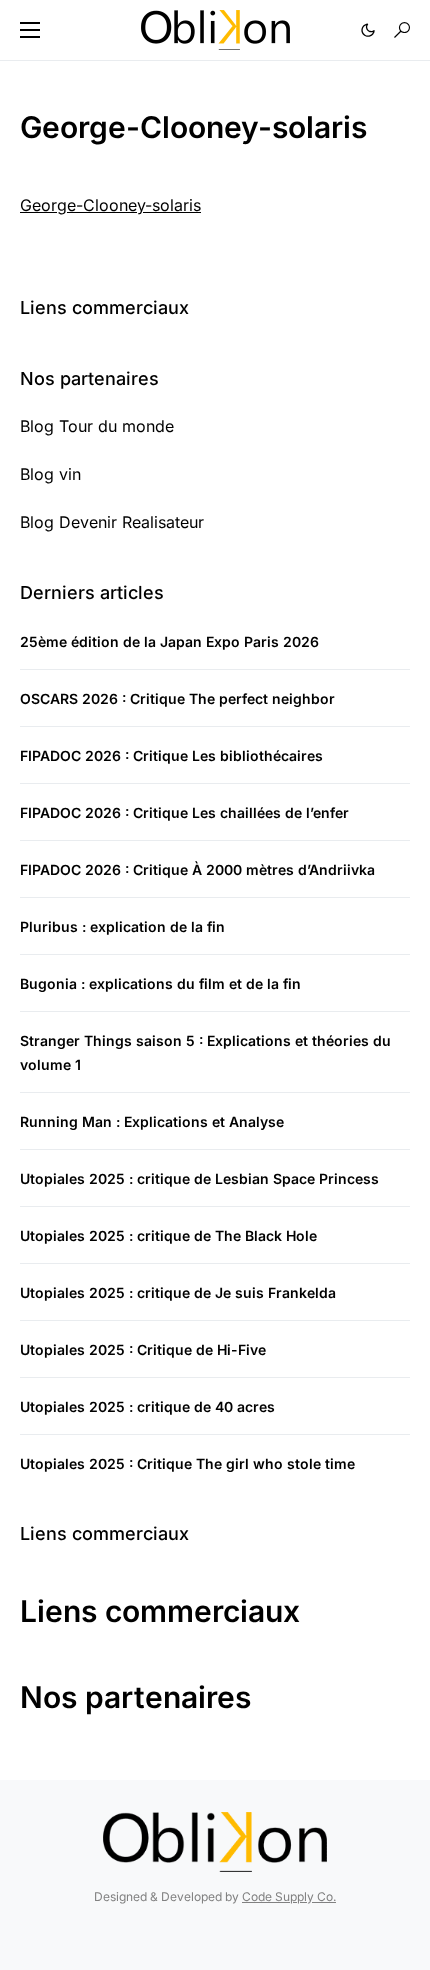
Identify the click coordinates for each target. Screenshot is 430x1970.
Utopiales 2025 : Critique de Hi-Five (143, 1349)
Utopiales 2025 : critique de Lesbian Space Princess (199, 1178)
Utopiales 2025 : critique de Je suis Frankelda (178, 1292)
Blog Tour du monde (97, 426)
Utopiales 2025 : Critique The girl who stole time (187, 1463)
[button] (30, 30)
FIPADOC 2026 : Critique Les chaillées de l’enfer (184, 812)
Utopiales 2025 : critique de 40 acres (147, 1406)
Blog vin (50, 474)
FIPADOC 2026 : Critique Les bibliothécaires (171, 755)
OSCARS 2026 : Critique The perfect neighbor (177, 698)
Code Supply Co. (289, 1896)
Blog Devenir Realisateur (112, 522)
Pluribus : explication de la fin (122, 926)
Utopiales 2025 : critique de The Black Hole (168, 1235)
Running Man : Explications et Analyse (152, 1121)
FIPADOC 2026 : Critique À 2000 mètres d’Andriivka (197, 869)
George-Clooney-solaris (110, 205)
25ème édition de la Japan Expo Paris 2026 (169, 641)
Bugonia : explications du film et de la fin (160, 983)
